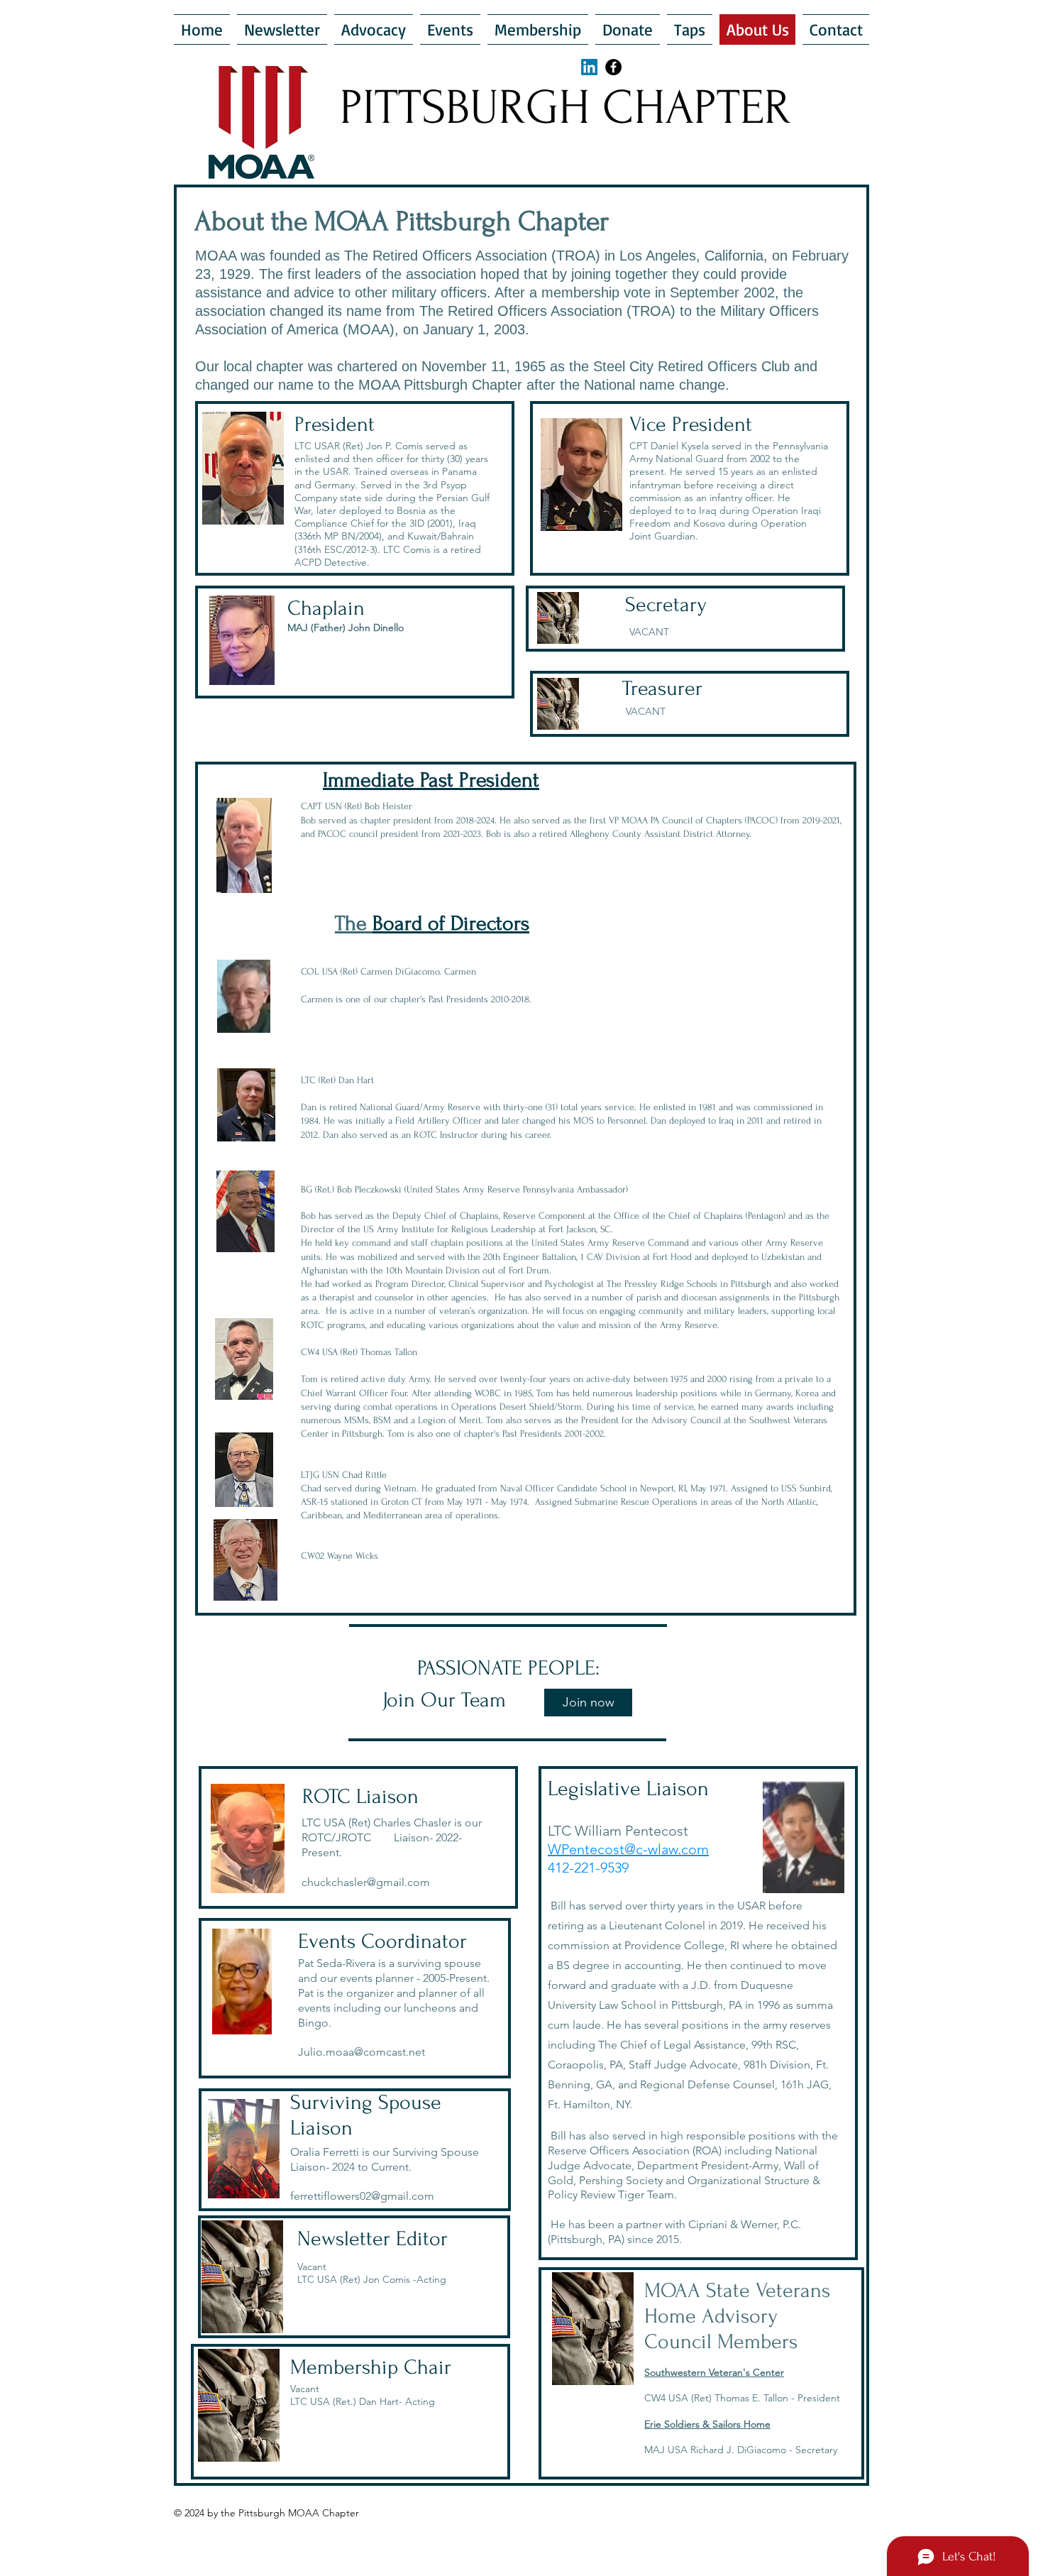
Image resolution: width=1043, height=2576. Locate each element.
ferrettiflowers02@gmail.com (362, 2196)
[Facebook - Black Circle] (613, 67)
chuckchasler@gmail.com (366, 1882)
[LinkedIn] (589, 67)
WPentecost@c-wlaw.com (628, 1849)
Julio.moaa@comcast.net (362, 2052)
